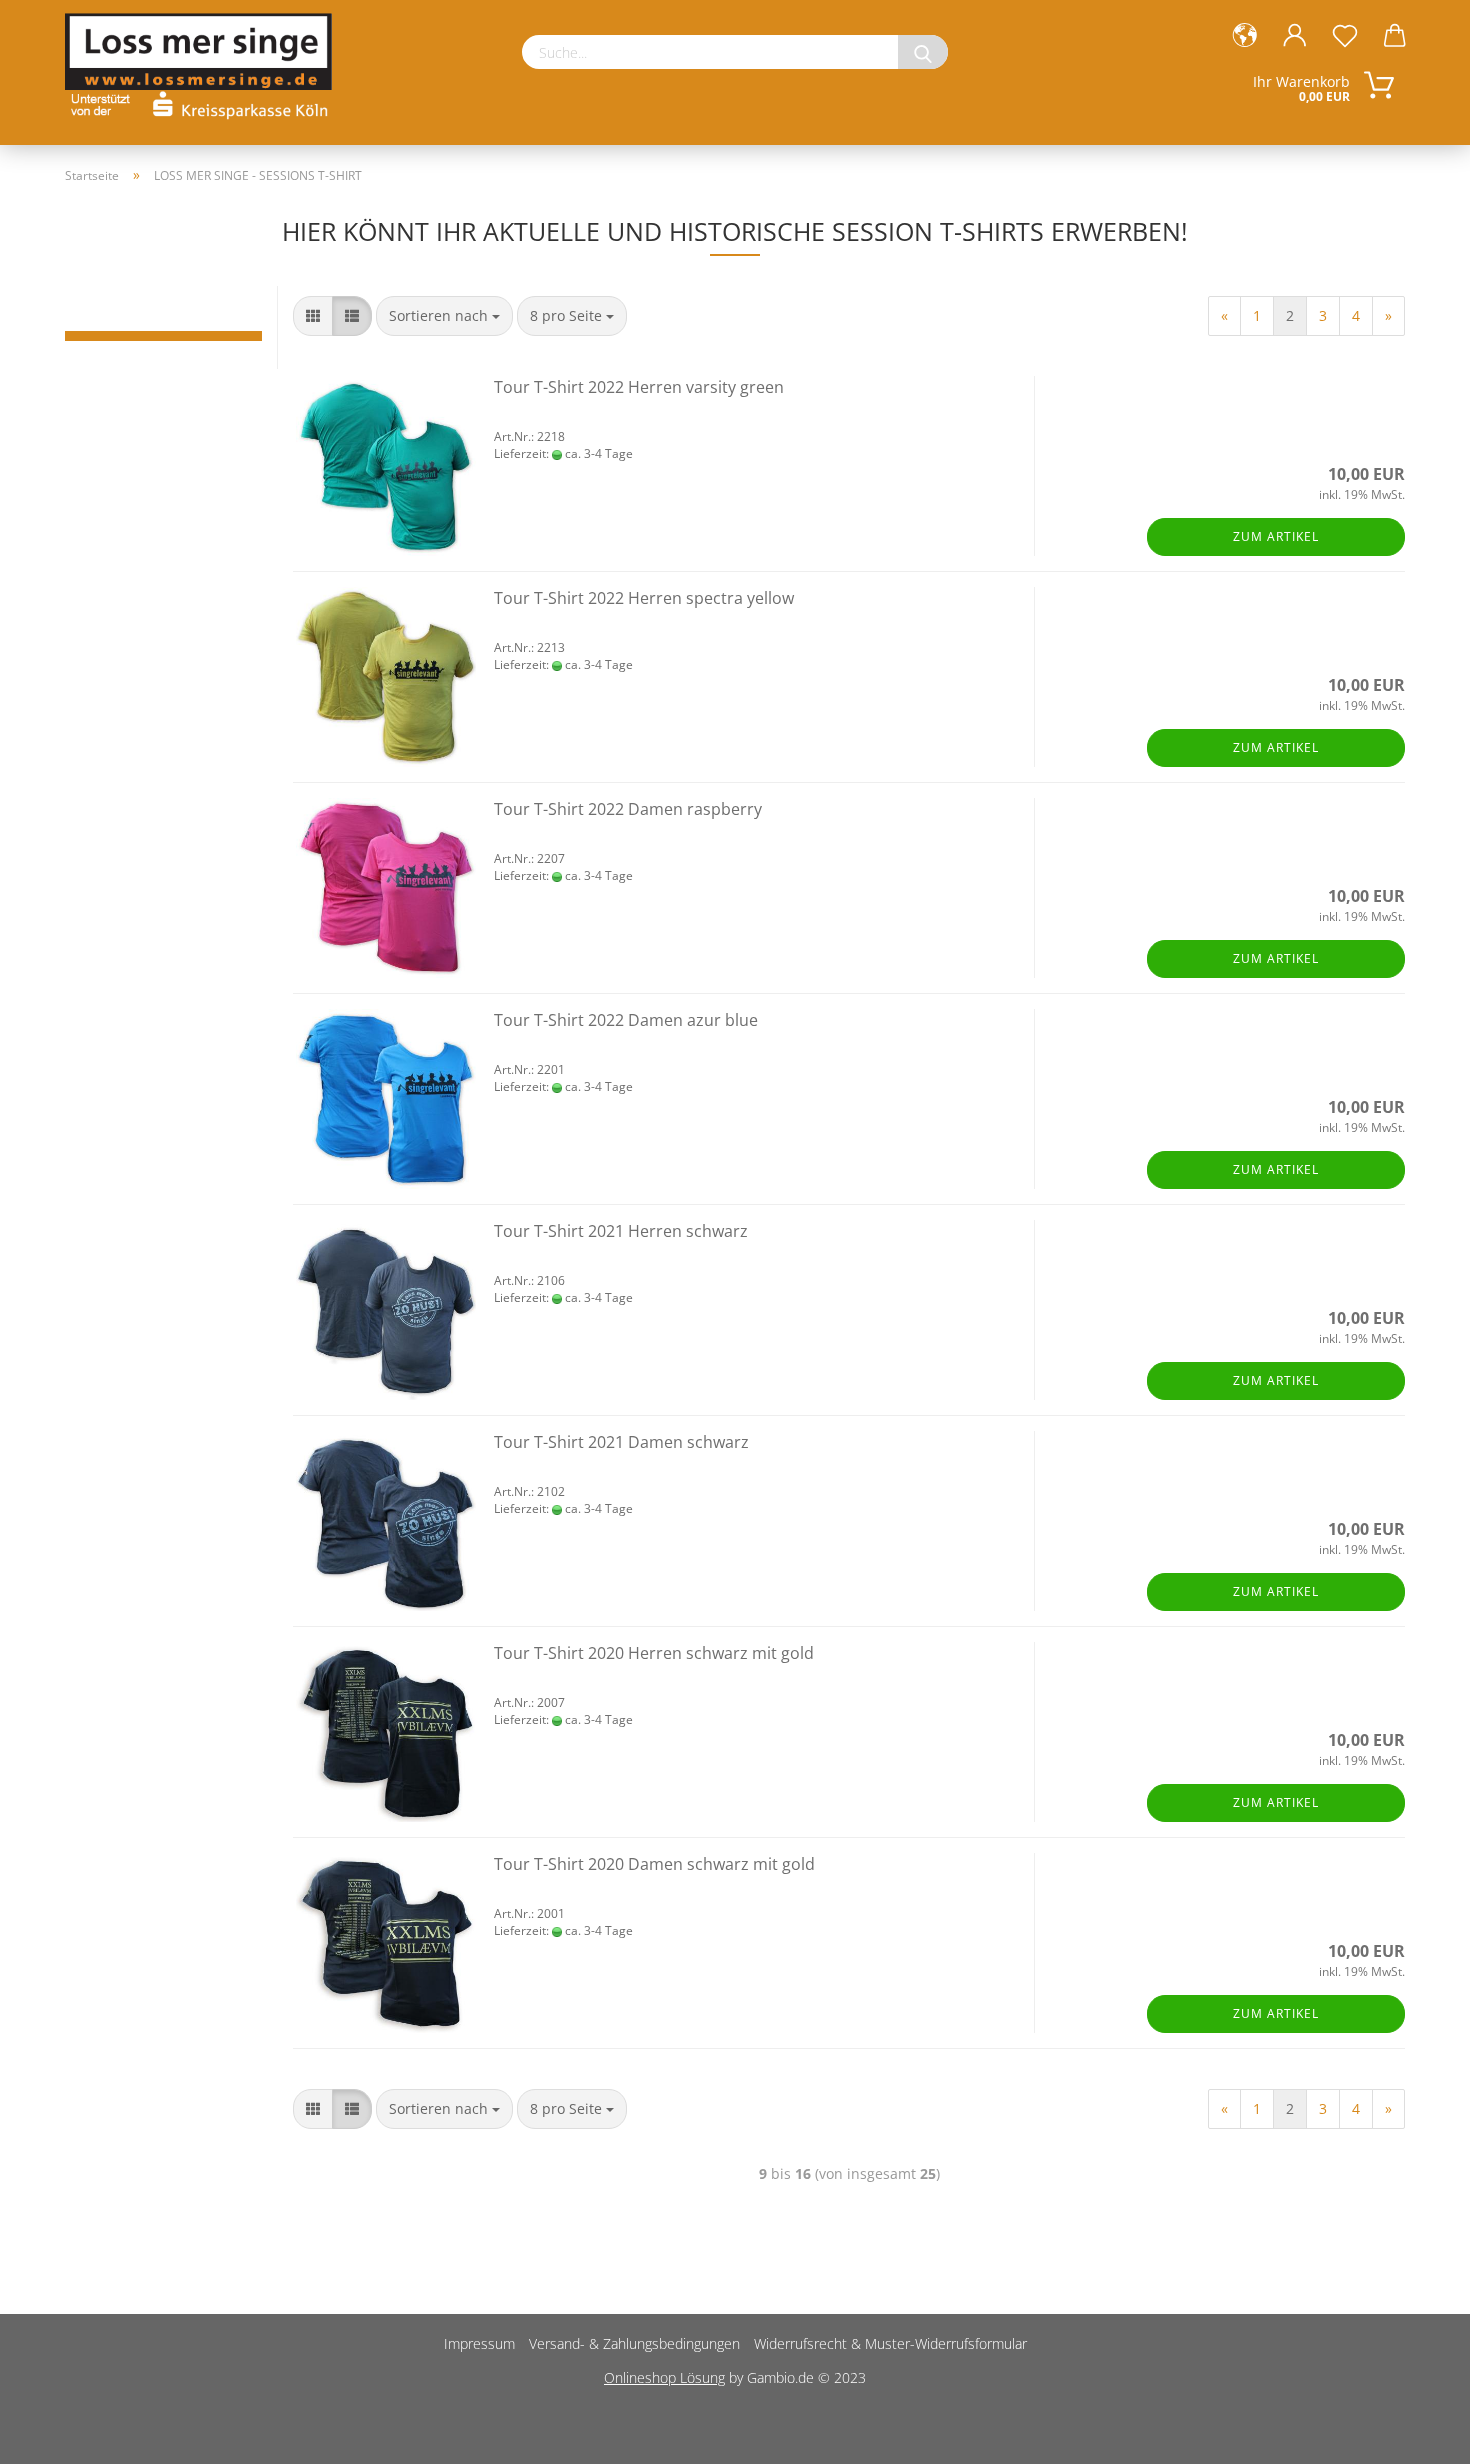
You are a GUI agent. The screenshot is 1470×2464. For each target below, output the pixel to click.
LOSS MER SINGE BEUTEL (163, 346)
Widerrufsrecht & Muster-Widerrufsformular (890, 2343)
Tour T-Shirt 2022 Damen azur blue (626, 1020)
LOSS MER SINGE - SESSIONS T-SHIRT (163, 336)
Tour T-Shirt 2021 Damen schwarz (621, 1442)
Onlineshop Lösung (664, 2377)
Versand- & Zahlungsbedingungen (634, 2343)
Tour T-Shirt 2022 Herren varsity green (639, 387)
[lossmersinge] (206, 60)
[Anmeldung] (1295, 36)
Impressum (479, 2343)
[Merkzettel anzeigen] (1345, 36)
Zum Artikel (1276, 536)
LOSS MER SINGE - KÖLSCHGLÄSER (163, 306)
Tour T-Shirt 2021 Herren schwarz (621, 1231)
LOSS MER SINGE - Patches (163, 326)
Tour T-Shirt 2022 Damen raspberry (628, 809)
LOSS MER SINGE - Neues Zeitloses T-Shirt (163, 316)
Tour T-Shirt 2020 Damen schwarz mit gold (654, 1864)
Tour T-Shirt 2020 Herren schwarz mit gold (654, 1653)
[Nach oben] (1415, 2434)
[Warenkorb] (1395, 36)
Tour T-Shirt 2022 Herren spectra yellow (644, 598)
